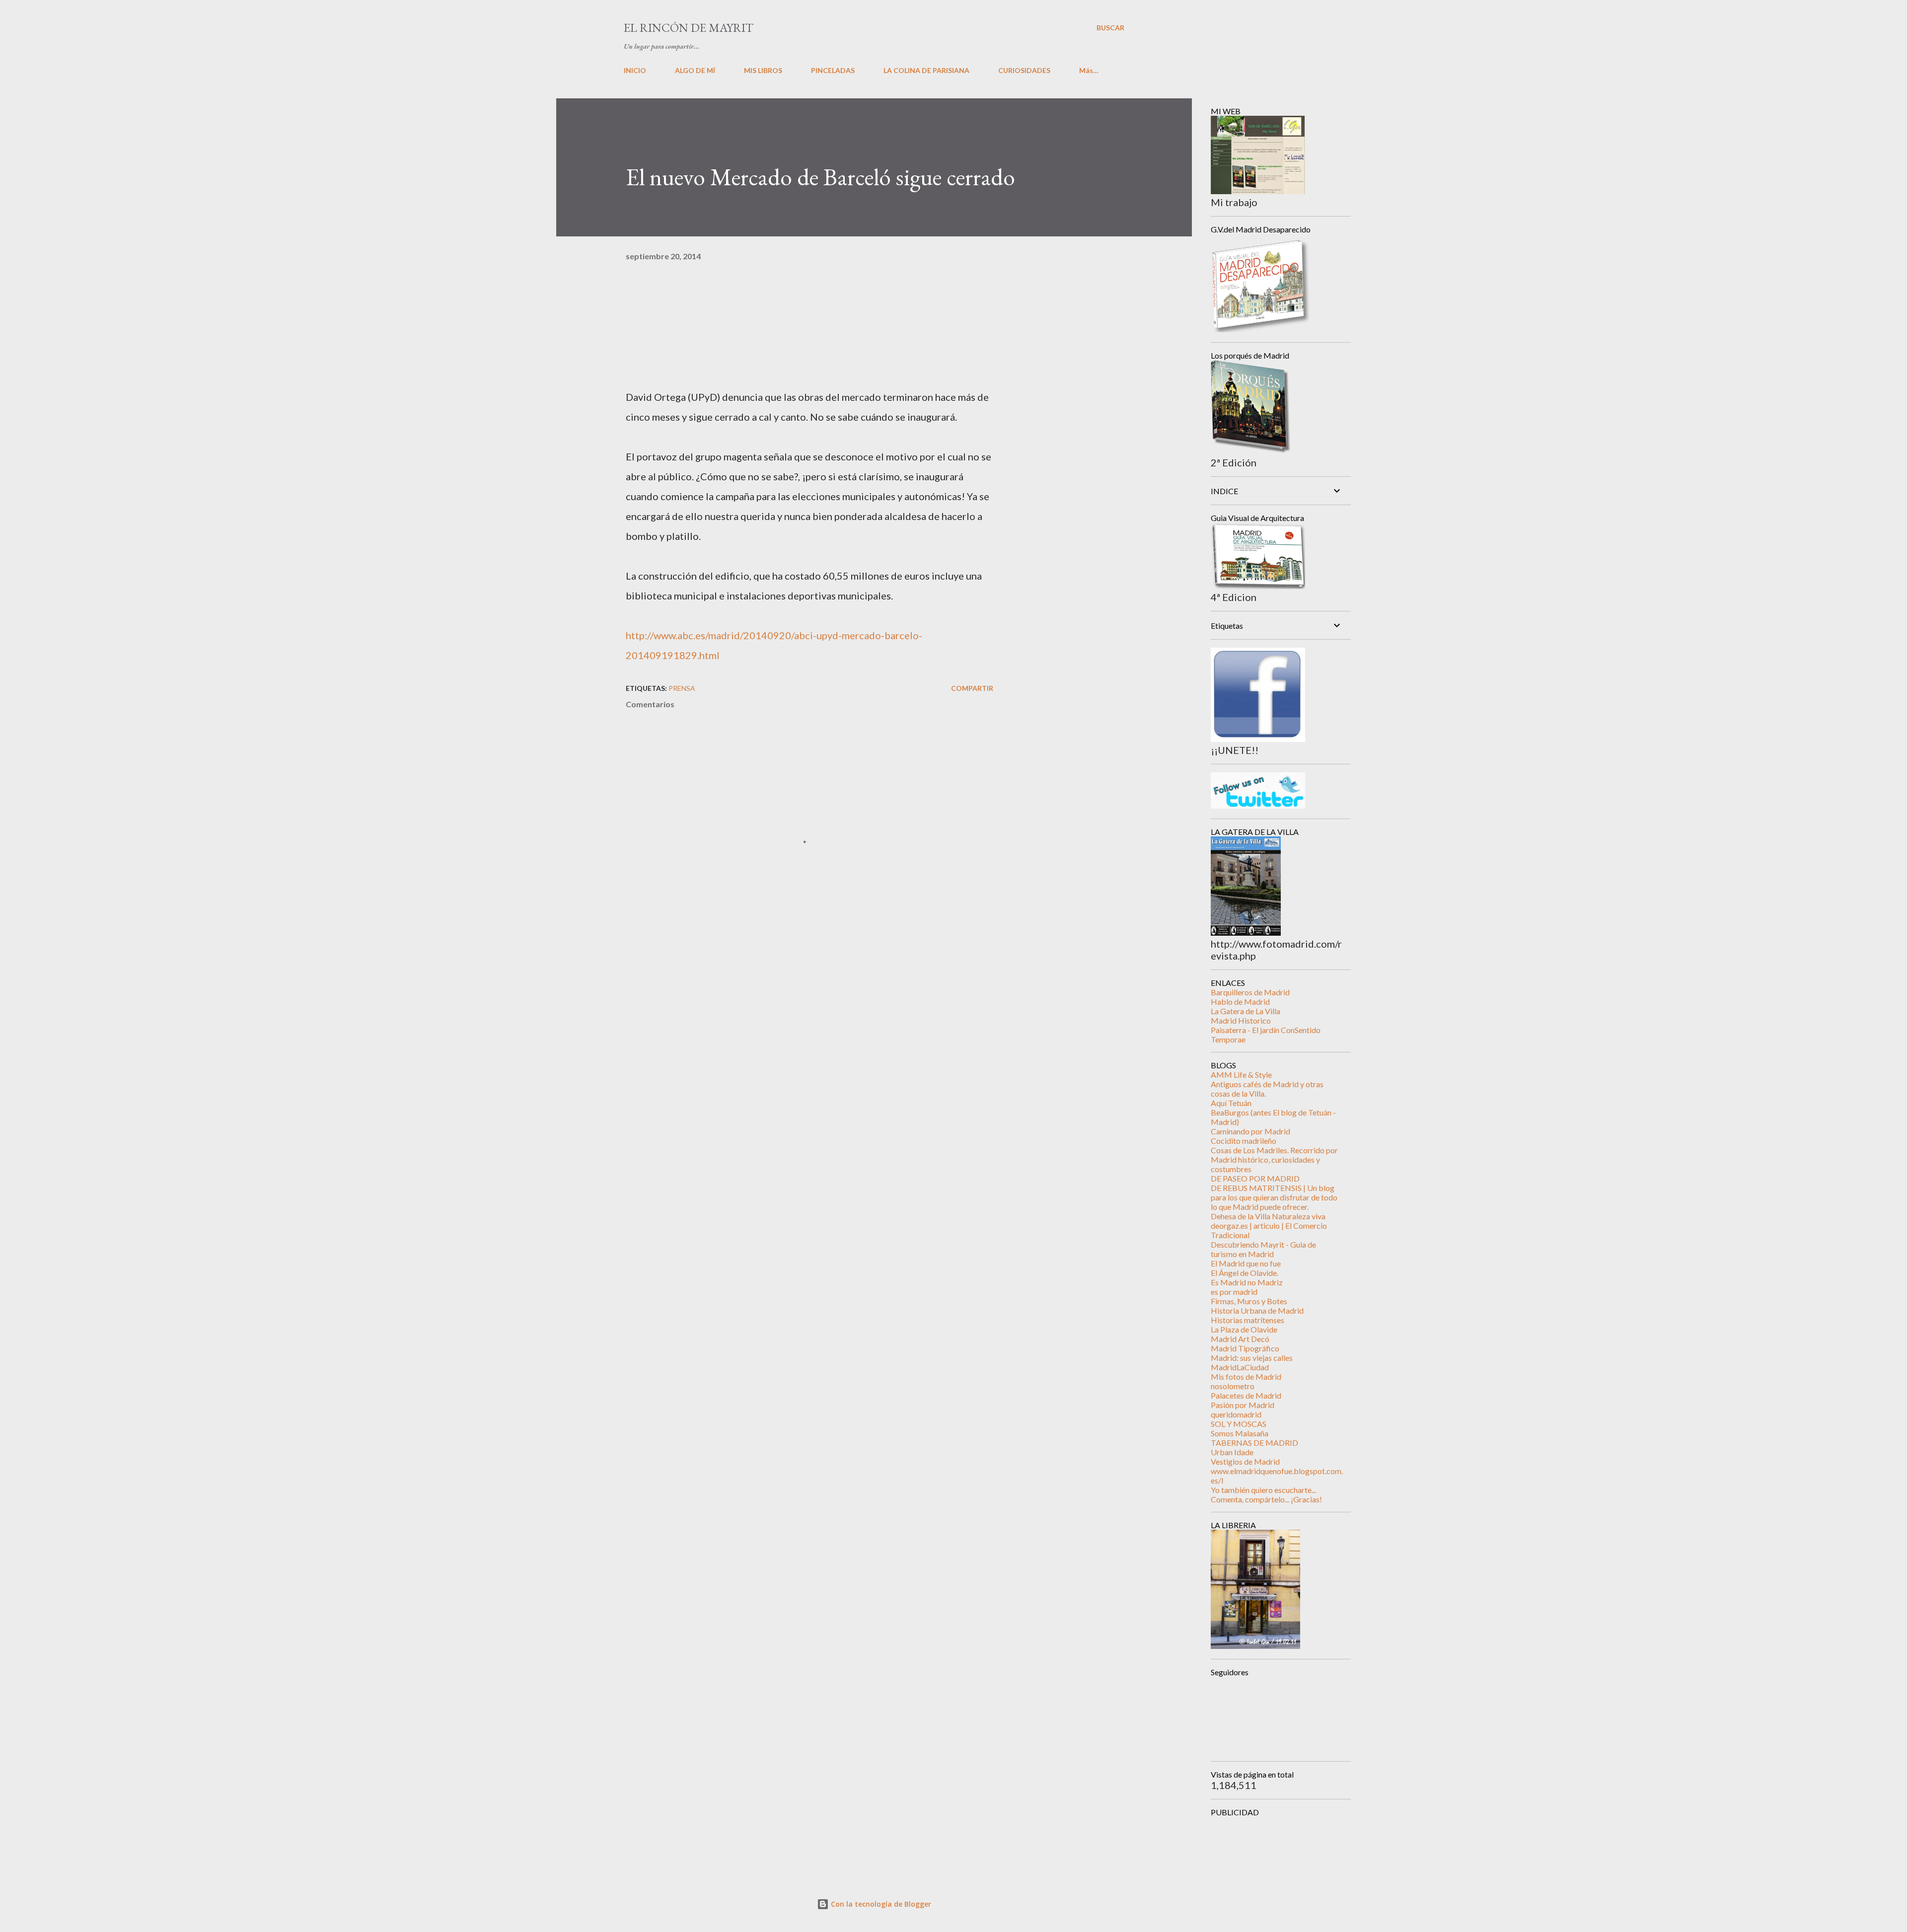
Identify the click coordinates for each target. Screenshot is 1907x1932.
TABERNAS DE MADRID (1254, 1443)
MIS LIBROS (763, 70)
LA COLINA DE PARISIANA (926, 70)
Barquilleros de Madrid (1250, 992)
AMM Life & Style (1241, 1075)
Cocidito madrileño (1244, 1141)
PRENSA (682, 688)
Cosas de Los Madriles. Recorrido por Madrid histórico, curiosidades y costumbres (1274, 1159)
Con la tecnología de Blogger (880, 1904)
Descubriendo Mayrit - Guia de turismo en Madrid (1263, 1249)
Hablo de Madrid (1240, 1002)
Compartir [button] (972, 688)
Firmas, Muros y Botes (1249, 1301)
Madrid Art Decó (1240, 1339)
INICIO (635, 70)
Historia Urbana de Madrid (1257, 1310)
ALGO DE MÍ (695, 70)
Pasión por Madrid (1243, 1405)
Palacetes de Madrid (1246, 1395)
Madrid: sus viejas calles (1252, 1358)
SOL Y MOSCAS (1239, 1424)
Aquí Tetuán (1231, 1103)
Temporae (1228, 1039)
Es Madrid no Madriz (1247, 1282)
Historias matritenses (1247, 1320)
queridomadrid (1236, 1414)
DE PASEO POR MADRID (1255, 1178)
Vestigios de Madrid (1245, 1461)
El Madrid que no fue (1246, 1263)
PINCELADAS (833, 70)
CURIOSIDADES (1024, 70)
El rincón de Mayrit (689, 28)
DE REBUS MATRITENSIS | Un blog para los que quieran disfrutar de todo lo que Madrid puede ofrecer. (1274, 1197)
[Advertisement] (794, 1037)
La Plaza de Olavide (1244, 1329)
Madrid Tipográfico (1245, 1348)
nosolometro (1233, 1386)
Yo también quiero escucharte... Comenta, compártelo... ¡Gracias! (1266, 1494)
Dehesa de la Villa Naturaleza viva (1268, 1216)
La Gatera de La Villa (1246, 1011)
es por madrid (1234, 1292)
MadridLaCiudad (1240, 1367)
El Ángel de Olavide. (1245, 1273)
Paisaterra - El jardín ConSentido (1266, 1030)
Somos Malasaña (1240, 1433)
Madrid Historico (1241, 1020)
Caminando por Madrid (1250, 1131)
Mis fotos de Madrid (1246, 1376)
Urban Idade (1232, 1452)
